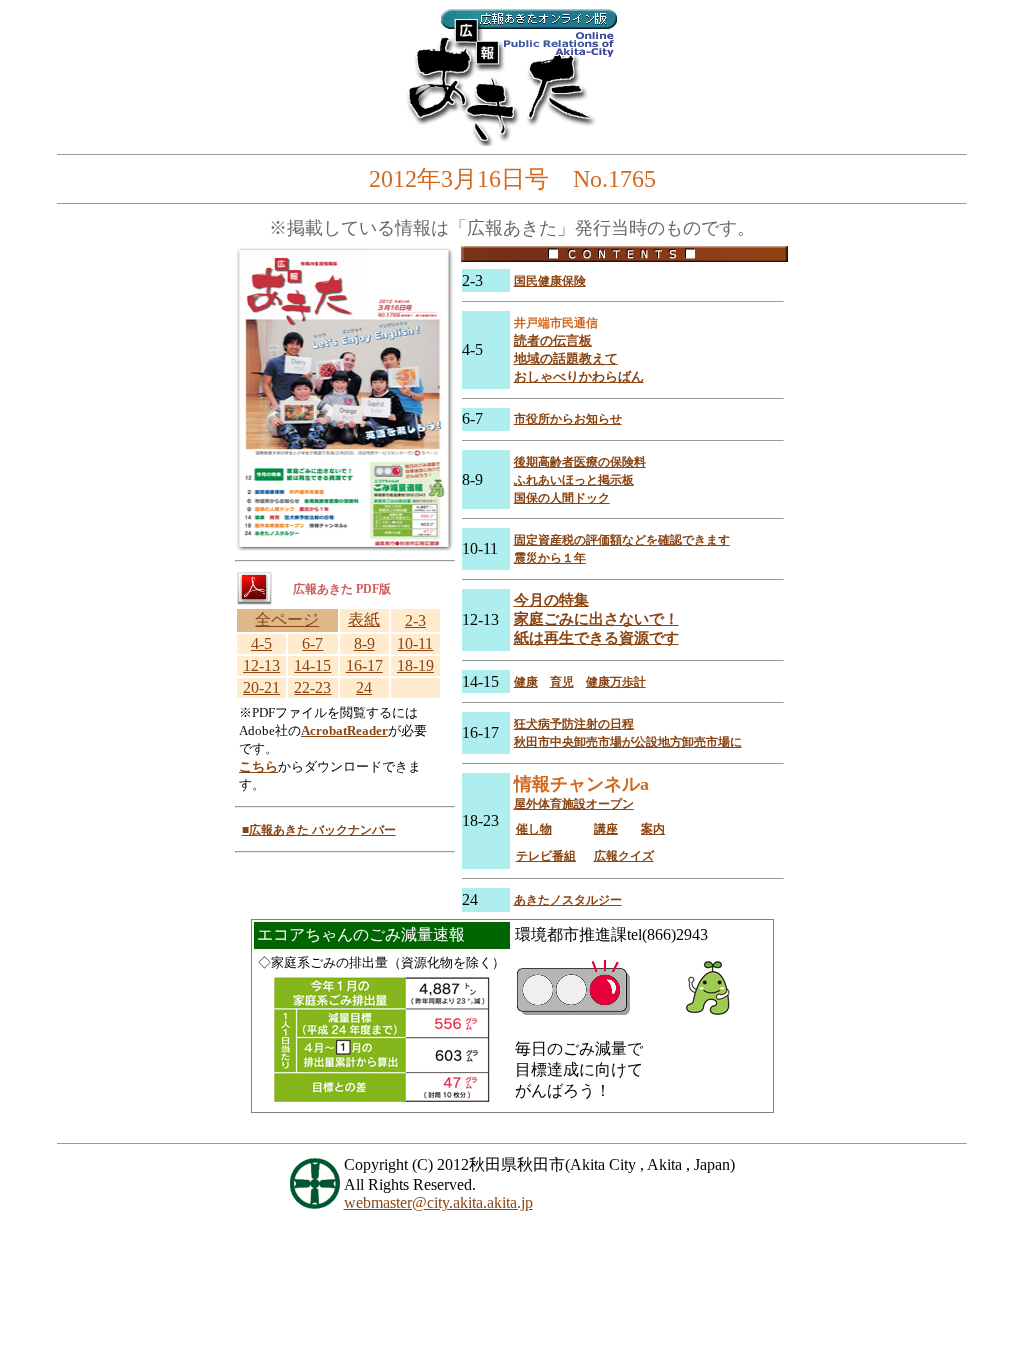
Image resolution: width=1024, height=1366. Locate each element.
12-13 (261, 665)
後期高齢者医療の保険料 (580, 462)
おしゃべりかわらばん (579, 376)
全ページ (287, 619)
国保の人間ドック (562, 498)
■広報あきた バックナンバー (319, 830)
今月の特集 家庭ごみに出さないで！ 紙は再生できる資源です (596, 619)
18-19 (415, 665)
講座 (606, 829)
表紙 (364, 619)
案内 (653, 829)
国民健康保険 (550, 281)
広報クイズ (624, 856)
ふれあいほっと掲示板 (574, 480)
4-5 (261, 643)
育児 (562, 682)
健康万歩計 (616, 682)
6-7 (312, 643)
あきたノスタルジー (568, 900)
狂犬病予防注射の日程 (574, 724)
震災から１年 (550, 558)
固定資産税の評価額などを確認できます (622, 540)
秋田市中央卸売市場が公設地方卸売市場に (628, 742)
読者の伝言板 (553, 340)
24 (364, 687)
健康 (526, 682)
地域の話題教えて (566, 358)
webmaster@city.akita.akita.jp (438, 1202)
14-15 (312, 665)
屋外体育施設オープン (574, 804)
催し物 (534, 829)
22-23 (312, 687)
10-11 (415, 643)
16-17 (364, 665)
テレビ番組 (546, 856)
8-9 (364, 643)
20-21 (261, 687)
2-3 (415, 620)
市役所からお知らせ (568, 419)
